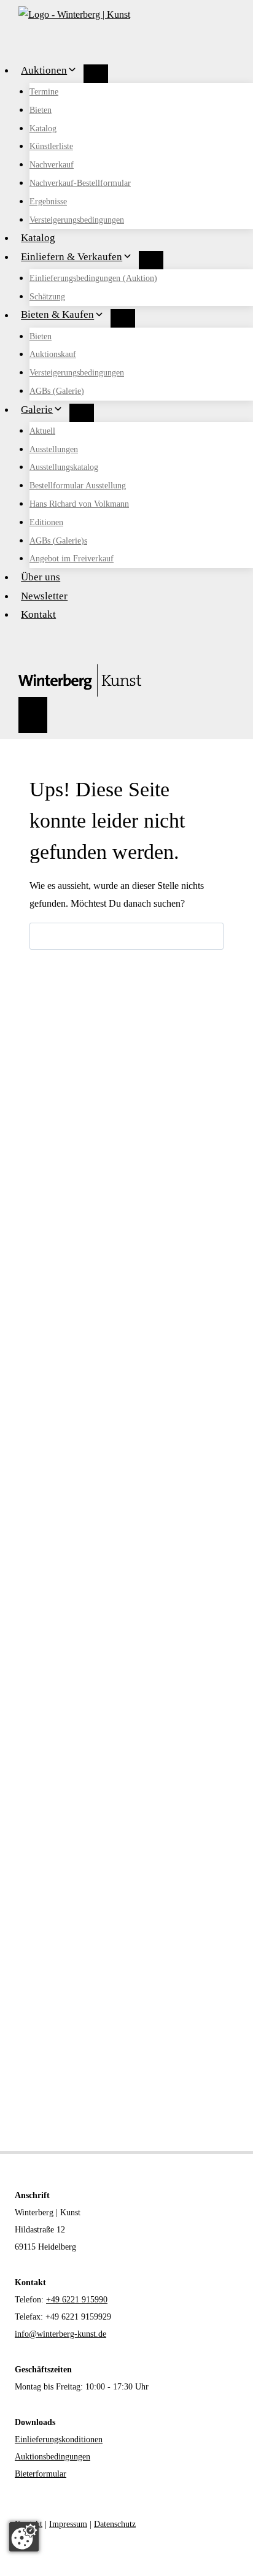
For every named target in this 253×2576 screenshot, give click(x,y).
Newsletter (44, 596)
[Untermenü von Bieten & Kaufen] (123, 318)
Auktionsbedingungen (53, 2457)
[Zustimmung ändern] (24, 2537)
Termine (44, 92)
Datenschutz (115, 2524)
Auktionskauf (53, 354)
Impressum (68, 2524)
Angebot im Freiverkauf (72, 559)
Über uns (41, 577)
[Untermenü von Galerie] (82, 413)
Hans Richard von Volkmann (79, 504)
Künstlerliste (51, 146)
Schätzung (47, 297)
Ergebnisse (48, 202)
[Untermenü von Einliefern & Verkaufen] (151, 260)
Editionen (46, 522)
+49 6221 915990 (77, 2300)
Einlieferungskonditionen (59, 2440)
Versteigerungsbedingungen (77, 220)
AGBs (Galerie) (57, 391)
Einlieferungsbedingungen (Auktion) (93, 278)
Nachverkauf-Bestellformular (80, 183)
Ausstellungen (54, 449)
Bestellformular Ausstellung (78, 486)
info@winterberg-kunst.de (60, 2334)
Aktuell (42, 431)
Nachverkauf (52, 165)
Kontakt (38, 614)
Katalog (43, 129)
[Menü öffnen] (33, 715)
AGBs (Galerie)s (58, 541)
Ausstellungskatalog (64, 467)
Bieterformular (41, 2474)
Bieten (41, 110)
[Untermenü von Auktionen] (96, 74)
